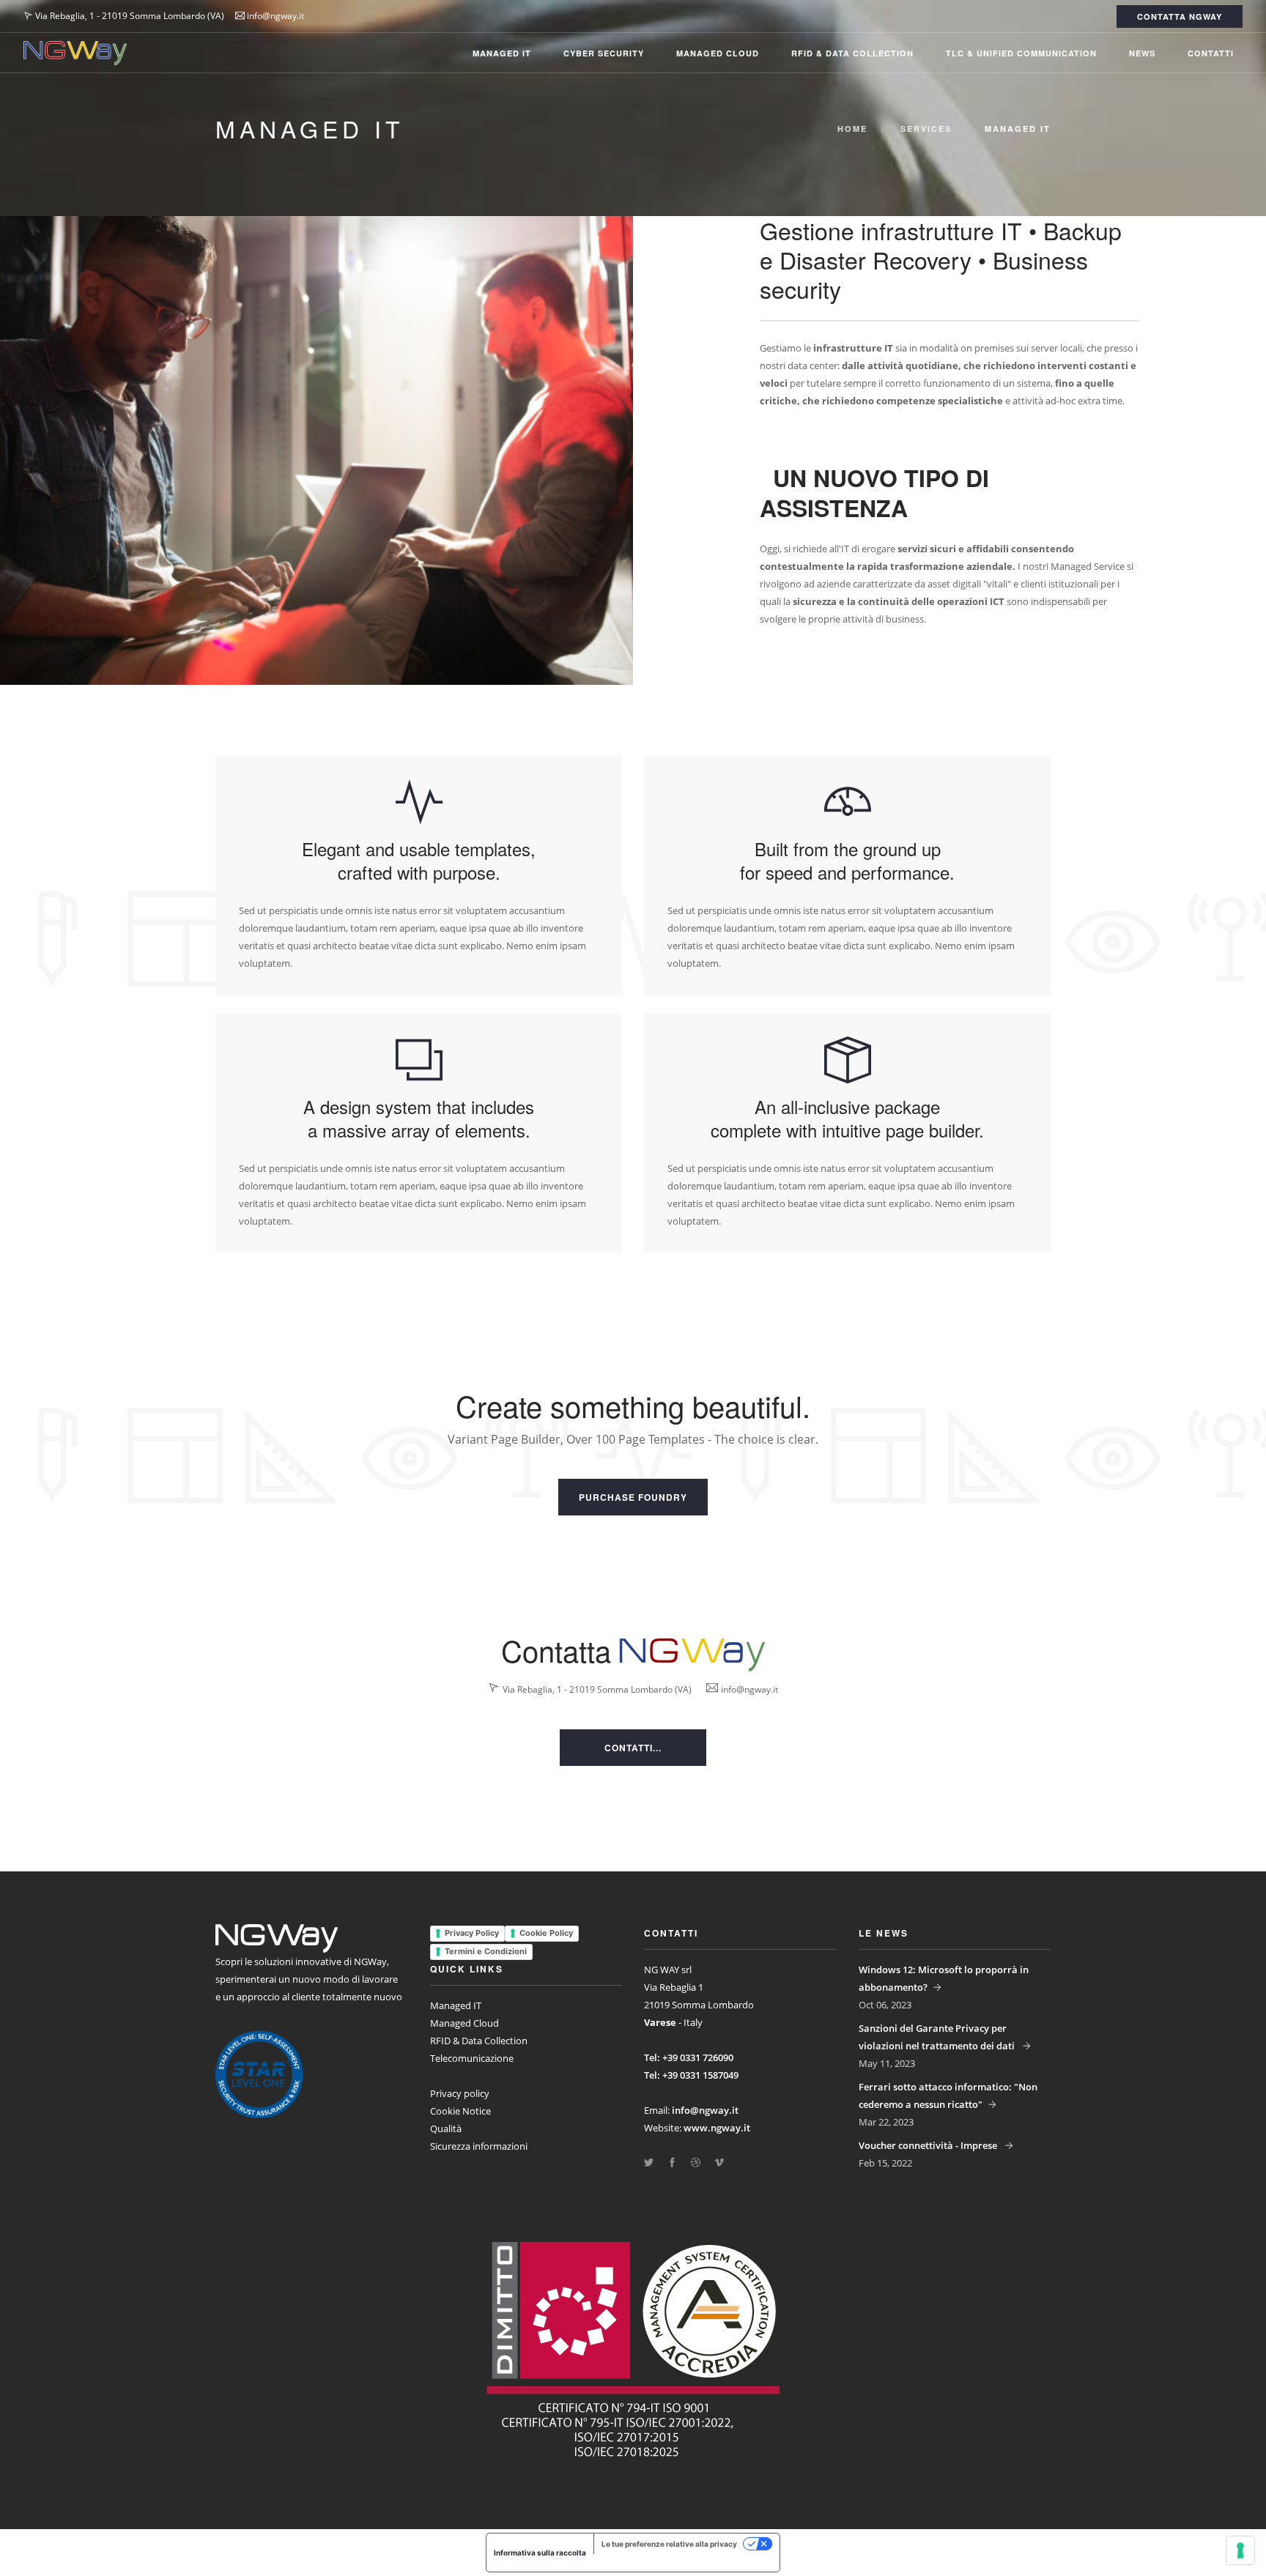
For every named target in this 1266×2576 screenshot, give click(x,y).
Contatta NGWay (1180, 16)
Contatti (1211, 53)
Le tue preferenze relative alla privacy (669, 2544)
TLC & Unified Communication (1021, 53)
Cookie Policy (546, 1933)
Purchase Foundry (633, 1497)
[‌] (649, 2163)
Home (852, 129)
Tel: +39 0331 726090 (689, 2057)
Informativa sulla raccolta (540, 2553)
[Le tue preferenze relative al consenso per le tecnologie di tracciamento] (1240, 2550)
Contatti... (633, 1748)
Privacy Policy (472, 1933)
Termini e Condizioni (486, 1951)
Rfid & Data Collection (852, 53)
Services (926, 129)
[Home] (75, 53)
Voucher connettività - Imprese (929, 2145)
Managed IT (502, 53)
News (1142, 53)
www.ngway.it (717, 2128)
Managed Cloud (718, 53)
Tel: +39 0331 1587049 (691, 2075)
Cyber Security (604, 53)
